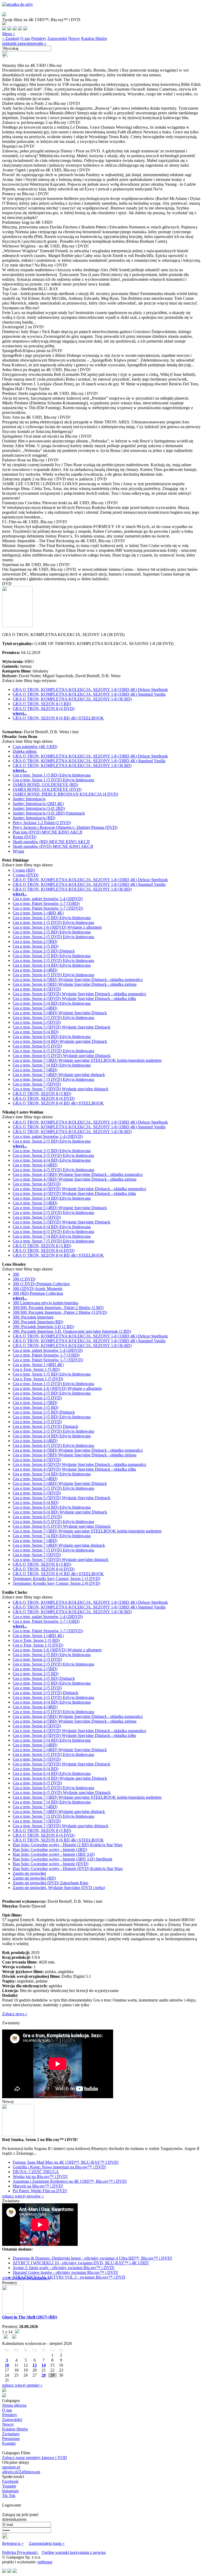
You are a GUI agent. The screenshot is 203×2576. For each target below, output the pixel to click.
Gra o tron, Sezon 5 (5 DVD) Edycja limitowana (53, 1018)
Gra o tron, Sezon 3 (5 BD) (36, 946)
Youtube (9, 2486)
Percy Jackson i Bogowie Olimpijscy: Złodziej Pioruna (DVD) (65, 827)
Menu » (9, 34)
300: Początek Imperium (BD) (38, 1322)
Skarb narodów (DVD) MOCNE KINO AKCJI (53, 846)
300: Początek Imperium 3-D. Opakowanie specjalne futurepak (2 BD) (72, 1331)
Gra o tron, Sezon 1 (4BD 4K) (38, 913)
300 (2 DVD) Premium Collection (41, 1284)
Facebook (10, 2481)
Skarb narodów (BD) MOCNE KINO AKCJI (51, 842)
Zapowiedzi (57, 38)
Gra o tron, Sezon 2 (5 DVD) (37, 1398)
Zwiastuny (11, 2434)
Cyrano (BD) (24, 870)
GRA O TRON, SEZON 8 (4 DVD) (44, 709)
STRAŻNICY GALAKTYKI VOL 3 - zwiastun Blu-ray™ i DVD (69, 2277)
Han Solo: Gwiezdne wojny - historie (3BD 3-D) (54, 1854)
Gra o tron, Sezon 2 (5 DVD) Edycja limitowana (53, 937)
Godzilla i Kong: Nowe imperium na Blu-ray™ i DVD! (59, 2167)
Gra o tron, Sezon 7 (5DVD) (37, 1084)
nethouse (45, 2562)
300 (16, 1274)
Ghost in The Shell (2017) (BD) (30, 2317)
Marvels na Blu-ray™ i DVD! (38, 2186)
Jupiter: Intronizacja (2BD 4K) (38, 804)
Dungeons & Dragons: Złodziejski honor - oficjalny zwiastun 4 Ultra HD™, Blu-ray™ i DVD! (92, 2258)
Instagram (10, 2491)
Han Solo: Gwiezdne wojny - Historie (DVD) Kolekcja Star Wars (68, 1869)
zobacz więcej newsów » (23, 2196)
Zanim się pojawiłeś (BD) (34, 1878)
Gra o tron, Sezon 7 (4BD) (35, 1070)
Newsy (74, 38)
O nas (25, 38)
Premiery (39, 38)
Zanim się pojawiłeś (29, 1873)
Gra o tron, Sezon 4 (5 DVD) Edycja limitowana (53, 975)
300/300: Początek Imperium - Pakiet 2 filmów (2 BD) (58, 1308)
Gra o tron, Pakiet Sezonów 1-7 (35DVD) (48, 908)
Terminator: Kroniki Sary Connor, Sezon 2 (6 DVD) (56, 1583)
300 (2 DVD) (24, 1279)
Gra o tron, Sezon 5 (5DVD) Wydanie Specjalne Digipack (61, 1027)
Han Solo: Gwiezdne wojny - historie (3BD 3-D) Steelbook (63, 1859)
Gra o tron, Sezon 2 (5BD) (35, 941)
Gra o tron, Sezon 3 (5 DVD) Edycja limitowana (53, 960)
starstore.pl (11, 2467)
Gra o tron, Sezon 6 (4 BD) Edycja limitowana (52, 1037)
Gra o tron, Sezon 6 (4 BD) (36, 1032)
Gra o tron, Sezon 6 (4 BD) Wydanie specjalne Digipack (60, 1041)
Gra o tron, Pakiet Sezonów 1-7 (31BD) (46, 903)
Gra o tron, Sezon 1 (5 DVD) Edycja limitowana (53, 780)
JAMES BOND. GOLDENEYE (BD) (45, 785)
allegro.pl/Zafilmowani (21, 2472)
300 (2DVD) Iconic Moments (38, 1289)
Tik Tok (9, 2496)
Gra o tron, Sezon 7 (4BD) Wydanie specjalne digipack (59, 1075)
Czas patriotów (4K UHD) (35, 747)
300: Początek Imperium (33, 1317)
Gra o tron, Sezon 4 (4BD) (35, 970)
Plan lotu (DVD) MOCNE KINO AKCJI (47, 832)
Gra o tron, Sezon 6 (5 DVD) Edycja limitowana (53, 1051)
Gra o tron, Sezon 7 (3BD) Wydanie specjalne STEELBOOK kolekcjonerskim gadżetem (87, 1060)
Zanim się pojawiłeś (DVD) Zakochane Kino (50, 1883)
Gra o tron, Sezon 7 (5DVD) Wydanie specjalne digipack (61, 1089)
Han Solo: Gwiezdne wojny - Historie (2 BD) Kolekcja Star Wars (68, 1845)
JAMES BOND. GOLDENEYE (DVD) (47, 789)
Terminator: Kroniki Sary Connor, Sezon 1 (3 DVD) (56, 1579)
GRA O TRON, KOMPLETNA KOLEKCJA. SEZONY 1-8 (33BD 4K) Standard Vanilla (89, 694)
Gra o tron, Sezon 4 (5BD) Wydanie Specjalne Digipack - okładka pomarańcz (78, 980)
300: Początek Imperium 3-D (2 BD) (43, 1327)
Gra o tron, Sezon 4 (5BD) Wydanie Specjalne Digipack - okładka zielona (75, 984)
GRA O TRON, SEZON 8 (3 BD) (42, 704)
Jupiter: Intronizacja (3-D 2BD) (39, 808)
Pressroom (11, 2439)
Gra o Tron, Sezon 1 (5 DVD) (38, 1379)
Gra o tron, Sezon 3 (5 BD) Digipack (44, 951)
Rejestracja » (13, 2543)
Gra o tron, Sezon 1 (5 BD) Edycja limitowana (52, 775)
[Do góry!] (18, 4)
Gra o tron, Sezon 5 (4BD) (35, 1008)
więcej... (20, 713)
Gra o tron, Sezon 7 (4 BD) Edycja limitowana (52, 1065)
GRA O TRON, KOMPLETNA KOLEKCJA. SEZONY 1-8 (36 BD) (72, 699)
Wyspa (18, 851)
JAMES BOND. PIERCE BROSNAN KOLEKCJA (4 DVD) (65, 794)
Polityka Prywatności (20, 2552)
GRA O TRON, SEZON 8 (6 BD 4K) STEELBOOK (58, 718)
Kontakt (9, 2443)
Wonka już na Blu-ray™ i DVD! (40, 2177)
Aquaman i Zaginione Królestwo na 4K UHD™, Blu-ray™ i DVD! (70, 2181)
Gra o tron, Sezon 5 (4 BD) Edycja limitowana (52, 1003)
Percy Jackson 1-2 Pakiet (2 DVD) (42, 823)
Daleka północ (25, 751)
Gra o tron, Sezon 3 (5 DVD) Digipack (45, 1426)
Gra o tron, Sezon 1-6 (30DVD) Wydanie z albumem (57, 927)
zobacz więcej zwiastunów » (26, 2278)
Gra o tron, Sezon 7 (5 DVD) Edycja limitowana (53, 1079)
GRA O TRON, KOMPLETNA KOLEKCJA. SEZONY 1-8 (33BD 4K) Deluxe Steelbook (90, 689)
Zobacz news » (15, 2014)
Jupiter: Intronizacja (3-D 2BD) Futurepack (49, 813)
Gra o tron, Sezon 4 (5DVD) (37, 989)
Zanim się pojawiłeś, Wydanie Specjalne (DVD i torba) (59, 1888)
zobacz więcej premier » (22, 2385)
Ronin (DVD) (24, 837)
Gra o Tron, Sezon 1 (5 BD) (36, 1369)
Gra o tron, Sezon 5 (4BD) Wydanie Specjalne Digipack (60, 1013)
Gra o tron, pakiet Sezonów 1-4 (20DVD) (48, 899)
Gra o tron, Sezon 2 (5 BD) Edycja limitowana (52, 932)
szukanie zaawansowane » (24, 43)
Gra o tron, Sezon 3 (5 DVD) (37, 1422)
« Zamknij (11, 38)
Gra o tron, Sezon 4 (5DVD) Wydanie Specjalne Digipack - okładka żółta (74, 999)
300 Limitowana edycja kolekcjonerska (45, 1303)
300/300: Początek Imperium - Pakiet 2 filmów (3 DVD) (60, 1312)
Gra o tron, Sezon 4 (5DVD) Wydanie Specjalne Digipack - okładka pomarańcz (79, 994)
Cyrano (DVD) (26, 875)
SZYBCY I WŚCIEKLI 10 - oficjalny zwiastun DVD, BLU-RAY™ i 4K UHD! (81, 2263)
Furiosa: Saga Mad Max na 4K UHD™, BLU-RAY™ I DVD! (66, 2162)
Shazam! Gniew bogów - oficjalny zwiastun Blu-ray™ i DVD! (65, 2272)
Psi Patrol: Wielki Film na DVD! (40, 2191)
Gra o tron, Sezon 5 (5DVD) (37, 1022)
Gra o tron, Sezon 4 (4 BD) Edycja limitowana (52, 965)
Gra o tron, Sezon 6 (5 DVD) (37, 1046)
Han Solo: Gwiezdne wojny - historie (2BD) (50, 1850)
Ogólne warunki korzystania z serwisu (74, 2552)
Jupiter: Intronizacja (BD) (34, 818)
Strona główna (14, 2405)
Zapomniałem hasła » (47, 2543)
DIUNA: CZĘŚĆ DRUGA (36, 2172)
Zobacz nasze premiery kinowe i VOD (34, 2458)
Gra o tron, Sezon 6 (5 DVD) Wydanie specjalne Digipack (62, 1056)
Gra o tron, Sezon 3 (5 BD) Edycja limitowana (52, 956)
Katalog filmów (94, 38)
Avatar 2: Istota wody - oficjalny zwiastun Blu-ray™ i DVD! (64, 2268)
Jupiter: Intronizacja (29, 799)
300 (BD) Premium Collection (38, 1293)
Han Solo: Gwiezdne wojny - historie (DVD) (50, 1864)
